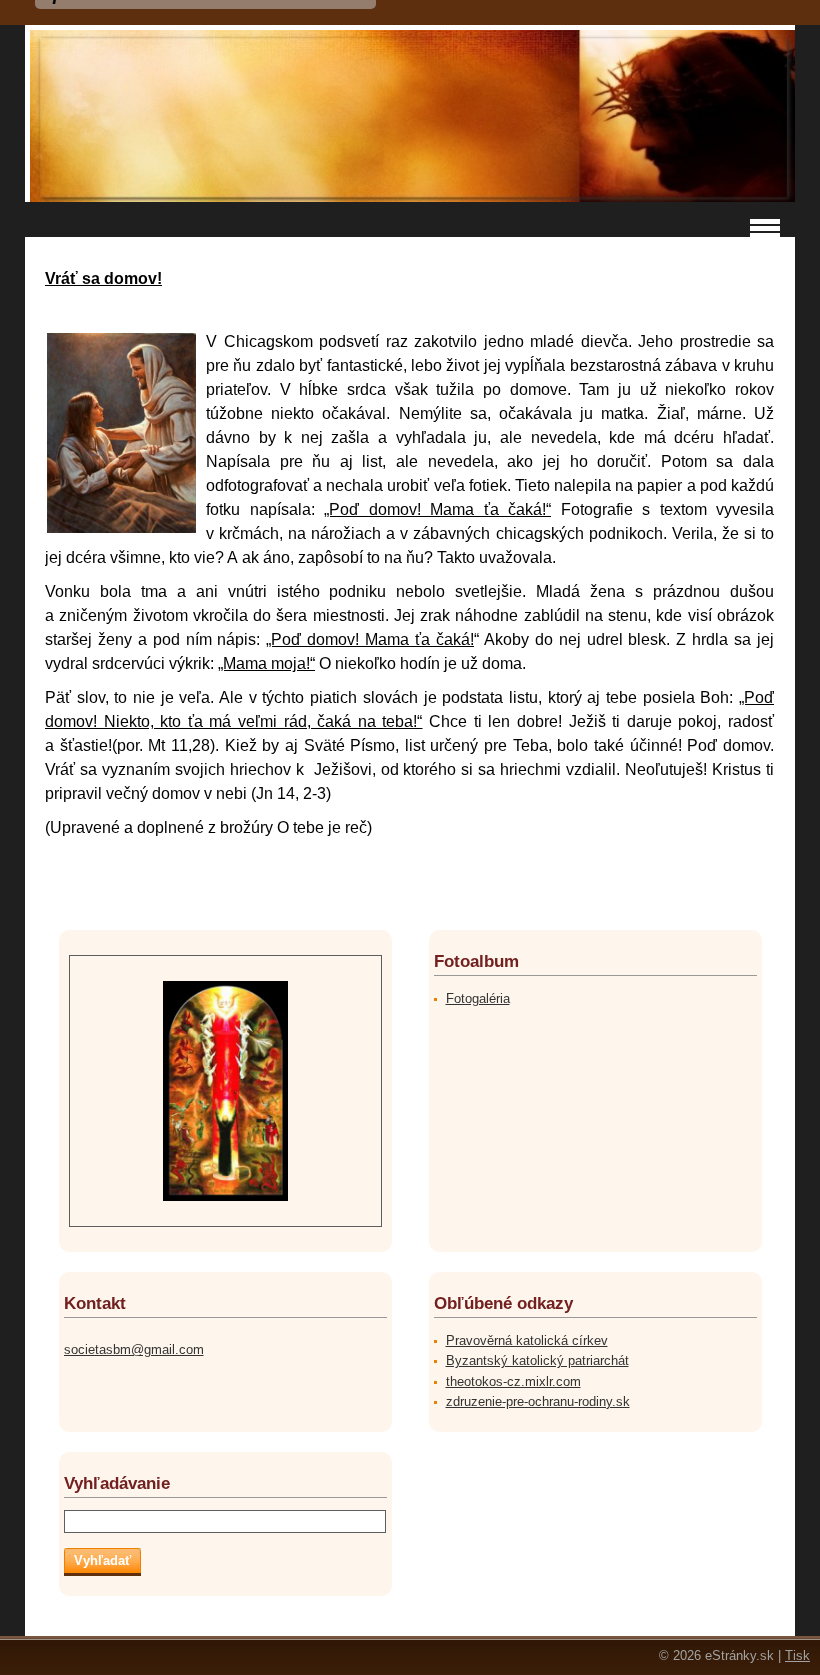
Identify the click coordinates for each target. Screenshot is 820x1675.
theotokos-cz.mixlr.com (513, 1381)
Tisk (797, 1655)
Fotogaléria (478, 998)
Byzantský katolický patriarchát (537, 1360)
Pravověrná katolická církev (527, 1340)
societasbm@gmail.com (134, 1349)
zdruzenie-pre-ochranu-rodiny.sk (538, 1401)
